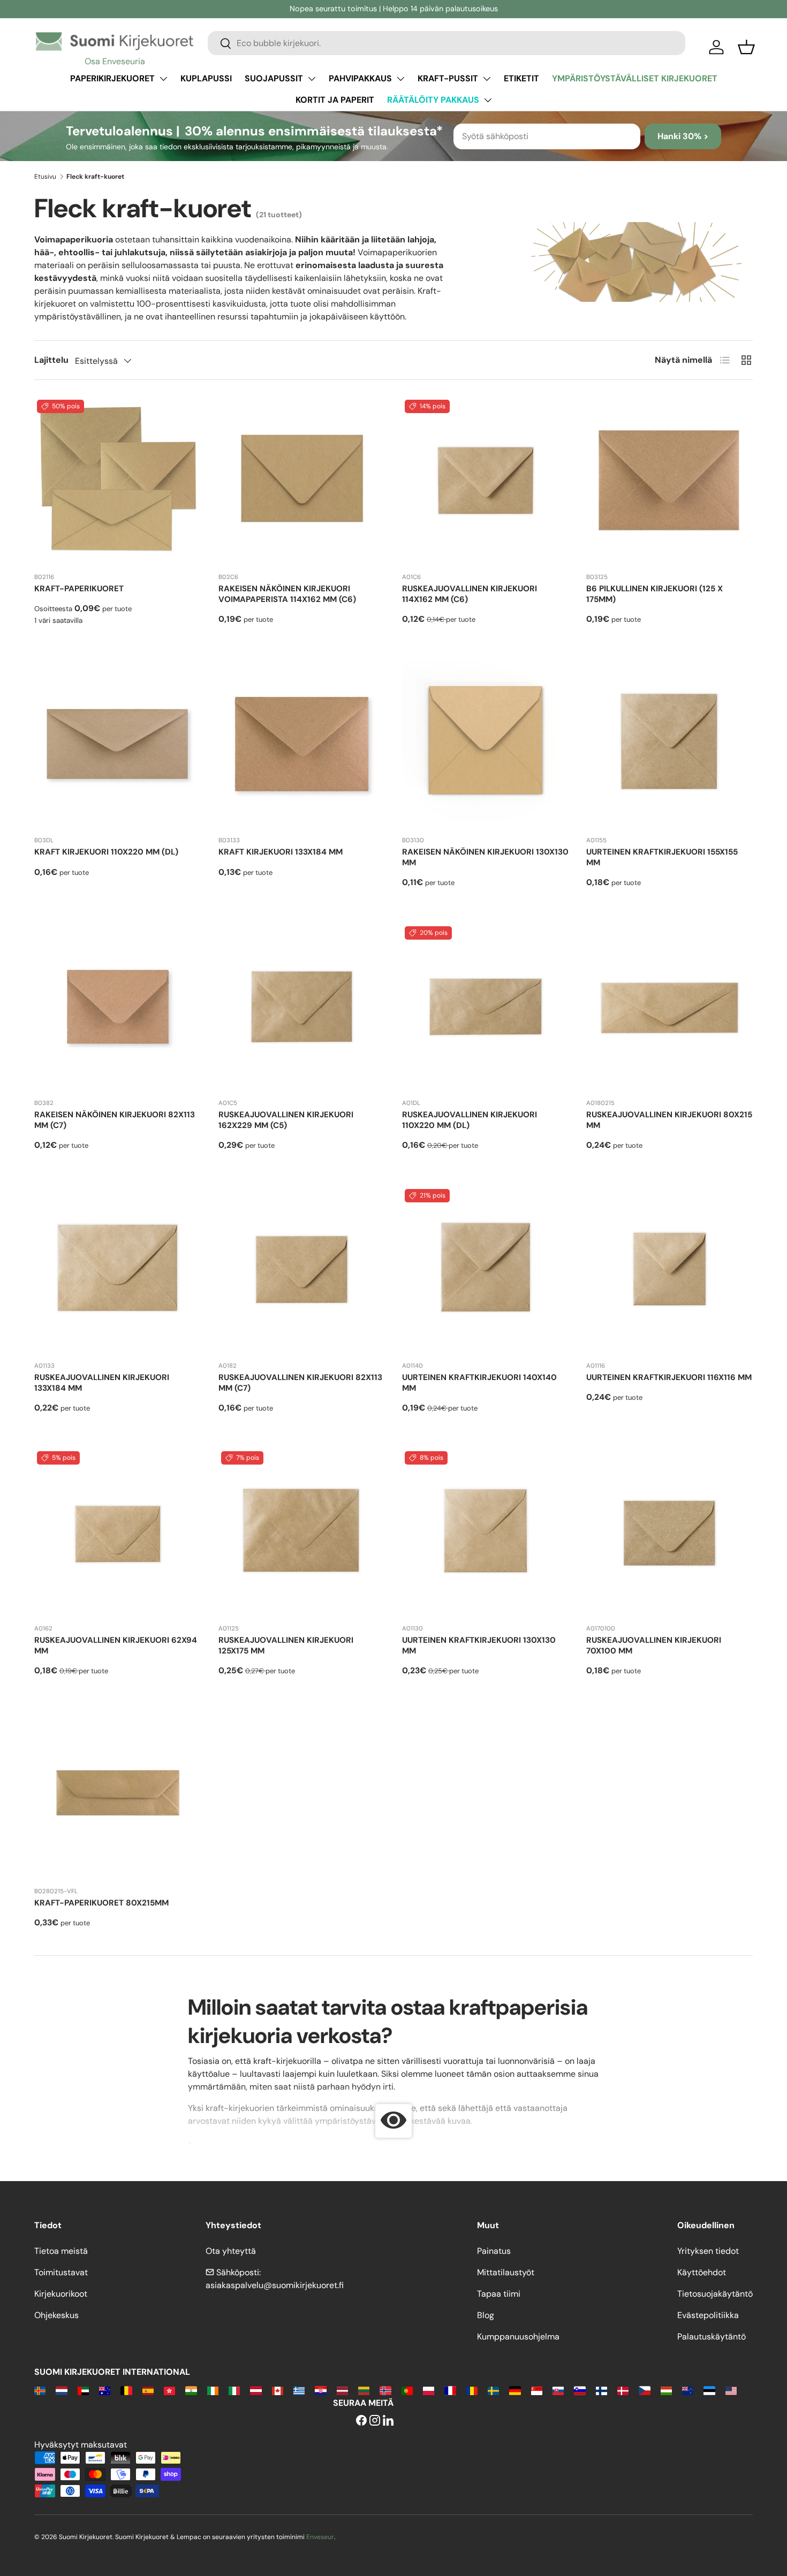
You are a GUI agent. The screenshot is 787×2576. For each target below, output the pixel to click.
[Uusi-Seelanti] (688, 2390)
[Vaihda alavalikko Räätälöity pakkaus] (488, 100)
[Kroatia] (320, 2390)
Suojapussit (274, 78)
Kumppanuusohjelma (518, 2337)
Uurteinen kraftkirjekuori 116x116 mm (669, 1377)
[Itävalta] (256, 2390)
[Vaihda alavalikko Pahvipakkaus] (400, 79)
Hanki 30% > (683, 136)
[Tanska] (623, 2390)
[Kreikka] (299, 2390)
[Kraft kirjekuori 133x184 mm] (302, 744)
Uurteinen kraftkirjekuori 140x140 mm (479, 1383)
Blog (486, 2315)
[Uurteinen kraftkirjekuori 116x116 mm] (670, 1270)
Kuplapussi (206, 78)
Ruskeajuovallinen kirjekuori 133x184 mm (102, 1383)
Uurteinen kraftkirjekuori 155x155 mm (662, 857)
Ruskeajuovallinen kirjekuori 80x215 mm (669, 1120)
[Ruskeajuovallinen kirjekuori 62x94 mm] (118, 1532)
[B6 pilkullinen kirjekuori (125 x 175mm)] (670, 481)
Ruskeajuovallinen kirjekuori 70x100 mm (654, 1645)
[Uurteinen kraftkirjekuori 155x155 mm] (670, 744)
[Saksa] (515, 2390)
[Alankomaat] (61, 2390)
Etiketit (521, 78)
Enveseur (320, 2537)
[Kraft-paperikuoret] (118, 481)
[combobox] (447, 43)
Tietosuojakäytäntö (715, 2294)
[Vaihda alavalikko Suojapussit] (312, 79)
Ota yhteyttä (231, 2251)
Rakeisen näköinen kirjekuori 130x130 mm (485, 857)
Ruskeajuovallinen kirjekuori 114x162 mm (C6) (470, 594)
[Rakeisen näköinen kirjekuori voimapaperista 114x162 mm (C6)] (302, 481)
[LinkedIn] (388, 2421)
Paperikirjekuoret (112, 78)
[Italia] (234, 2390)
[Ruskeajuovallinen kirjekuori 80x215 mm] (670, 1007)
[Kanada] (278, 2390)
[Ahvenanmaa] (40, 2390)
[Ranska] (450, 2390)
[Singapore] (537, 2390)
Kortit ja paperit (335, 100)
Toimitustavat (61, 2272)
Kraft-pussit (448, 78)
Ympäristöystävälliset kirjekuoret (635, 78)
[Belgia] (126, 2390)
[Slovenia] (580, 2390)
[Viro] (709, 2390)
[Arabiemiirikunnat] (83, 2390)
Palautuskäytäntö (712, 2337)
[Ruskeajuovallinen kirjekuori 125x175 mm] (302, 1532)
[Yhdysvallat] (731, 2390)
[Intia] (191, 2390)
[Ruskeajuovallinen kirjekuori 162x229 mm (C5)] (302, 1007)
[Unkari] (666, 2390)
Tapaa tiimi (499, 2294)
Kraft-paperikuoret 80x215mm (101, 1903)
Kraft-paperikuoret (79, 589)
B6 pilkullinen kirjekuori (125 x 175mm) (654, 594)
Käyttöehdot (702, 2272)
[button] (746, 47)
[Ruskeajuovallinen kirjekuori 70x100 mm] (670, 1532)
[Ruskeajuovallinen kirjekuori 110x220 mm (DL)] (486, 1007)
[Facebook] (361, 2421)
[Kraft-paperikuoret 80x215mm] (118, 1795)
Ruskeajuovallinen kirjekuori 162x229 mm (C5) (286, 1120)
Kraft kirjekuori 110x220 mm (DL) (106, 852)
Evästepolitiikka (708, 2315)
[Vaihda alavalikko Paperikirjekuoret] (163, 79)
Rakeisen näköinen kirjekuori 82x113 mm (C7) (115, 1120)
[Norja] (385, 2390)
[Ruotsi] (493, 2390)
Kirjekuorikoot (61, 2294)
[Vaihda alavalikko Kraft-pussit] (487, 79)
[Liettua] (364, 2390)
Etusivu (45, 177)
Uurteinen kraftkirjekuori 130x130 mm (479, 1645)
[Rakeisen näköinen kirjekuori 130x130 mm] (486, 744)
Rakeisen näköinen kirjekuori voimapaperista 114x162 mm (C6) (287, 594)
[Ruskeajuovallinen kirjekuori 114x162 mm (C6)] (486, 481)
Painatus (494, 2251)
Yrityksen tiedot (708, 2251)
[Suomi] (601, 2390)
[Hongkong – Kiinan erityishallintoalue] (169, 2390)
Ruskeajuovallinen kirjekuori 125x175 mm (286, 1645)
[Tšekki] (644, 2390)
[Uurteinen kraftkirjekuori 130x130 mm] (486, 1532)
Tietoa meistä (61, 2251)
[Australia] (105, 2390)
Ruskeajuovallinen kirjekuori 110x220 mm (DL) (470, 1120)
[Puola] (429, 2390)
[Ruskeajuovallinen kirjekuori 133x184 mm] (118, 1270)
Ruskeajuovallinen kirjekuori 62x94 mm (116, 1645)
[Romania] (472, 2390)
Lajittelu (51, 360)
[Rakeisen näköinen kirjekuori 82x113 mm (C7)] (118, 1007)
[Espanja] (148, 2390)
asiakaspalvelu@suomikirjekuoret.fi (275, 2285)
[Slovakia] (558, 2390)
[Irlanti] (213, 2390)
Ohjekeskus (56, 2315)
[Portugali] (407, 2390)
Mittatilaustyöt (506, 2272)
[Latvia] (342, 2390)
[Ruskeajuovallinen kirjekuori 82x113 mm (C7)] (302, 1270)
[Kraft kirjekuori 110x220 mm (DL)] (118, 744)
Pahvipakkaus (360, 78)
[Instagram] (375, 2421)
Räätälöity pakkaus (433, 100)
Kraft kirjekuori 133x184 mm (281, 852)
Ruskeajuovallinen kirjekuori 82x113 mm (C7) (300, 1383)
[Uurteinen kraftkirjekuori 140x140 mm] (486, 1270)
